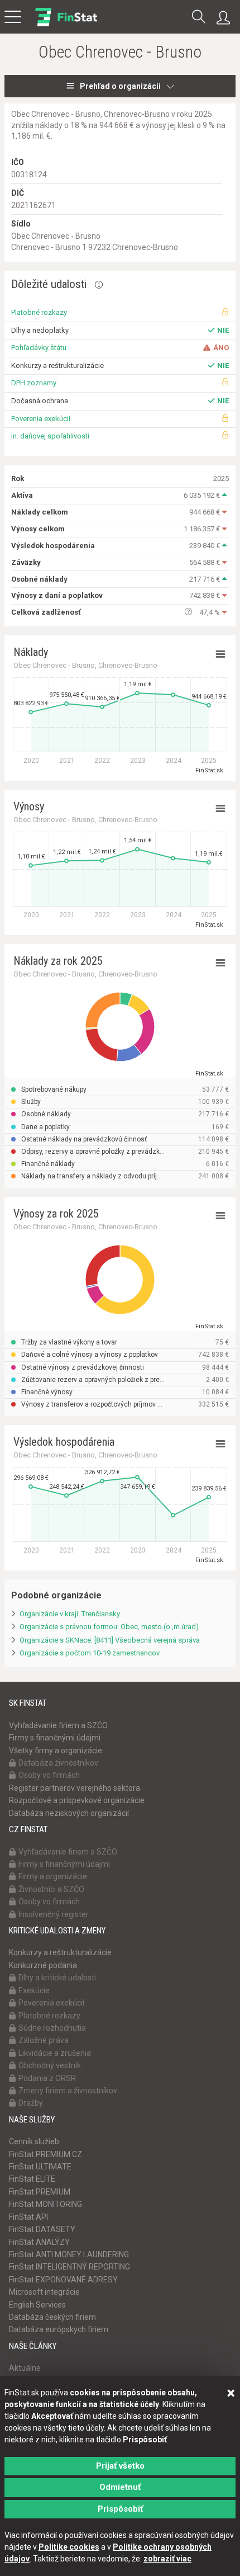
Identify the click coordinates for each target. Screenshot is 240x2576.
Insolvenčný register (54, 1914)
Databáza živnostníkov (58, 1763)
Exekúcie (34, 1990)
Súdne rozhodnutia (52, 2028)
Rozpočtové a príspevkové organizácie (77, 1800)
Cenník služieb (34, 2141)
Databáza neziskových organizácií (69, 1813)
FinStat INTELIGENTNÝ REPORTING (69, 2267)
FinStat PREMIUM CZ (45, 2154)
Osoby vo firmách (49, 1775)
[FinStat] (66, 25)
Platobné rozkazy (39, 312)
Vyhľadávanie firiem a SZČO (58, 1725)
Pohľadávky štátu (39, 348)
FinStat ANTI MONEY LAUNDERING (69, 2254)
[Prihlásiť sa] (226, 18)
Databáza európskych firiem (59, 2329)
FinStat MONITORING (45, 2204)
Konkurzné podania (43, 1965)
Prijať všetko (120, 2466)
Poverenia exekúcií (41, 419)
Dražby (31, 2103)
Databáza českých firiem (52, 2317)
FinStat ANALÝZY (39, 2242)
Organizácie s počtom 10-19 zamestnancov (90, 1653)
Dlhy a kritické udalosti (57, 1978)
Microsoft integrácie (44, 2292)
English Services (37, 2305)
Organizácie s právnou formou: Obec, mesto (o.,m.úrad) (109, 1627)
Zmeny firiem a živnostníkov (68, 2091)
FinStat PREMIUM (40, 2192)
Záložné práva (44, 2040)
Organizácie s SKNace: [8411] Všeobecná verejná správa (110, 1640)
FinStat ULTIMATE (40, 2167)
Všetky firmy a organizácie (56, 1751)
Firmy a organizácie (53, 1876)
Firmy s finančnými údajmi (55, 1738)
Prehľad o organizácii (120, 86)
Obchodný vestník (50, 2065)
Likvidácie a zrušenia (55, 2053)
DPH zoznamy (34, 383)
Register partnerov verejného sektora (75, 1788)
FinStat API (28, 2217)
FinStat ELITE (32, 2179)
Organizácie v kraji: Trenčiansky (70, 1614)
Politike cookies (69, 2547)
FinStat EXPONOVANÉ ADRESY (63, 2280)
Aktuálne (25, 2368)
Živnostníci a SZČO (51, 1889)
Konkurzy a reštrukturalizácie (60, 1952)
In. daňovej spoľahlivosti (50, 436)
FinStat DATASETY (42, 2229)
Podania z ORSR (47, 2078)
